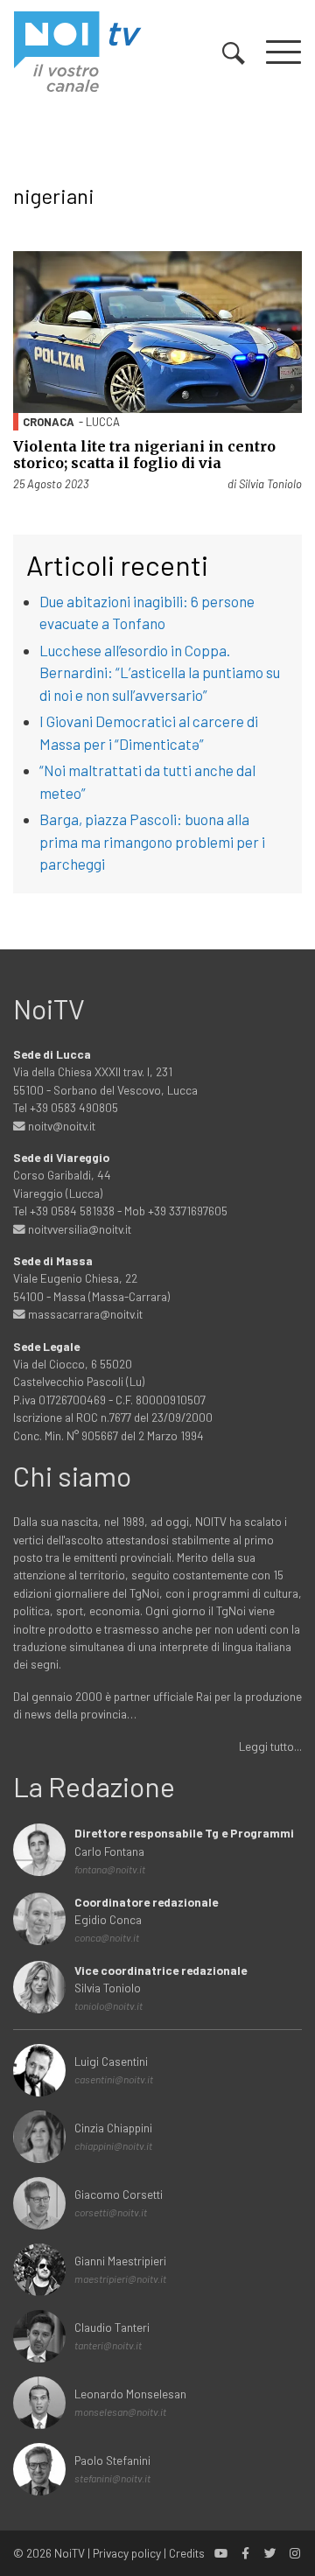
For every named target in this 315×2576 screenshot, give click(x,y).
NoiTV (70, 2553)
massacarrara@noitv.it (84, 1314)
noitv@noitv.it (60, 1126)
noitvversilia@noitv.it (78, 1229)
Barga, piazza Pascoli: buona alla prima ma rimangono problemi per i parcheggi (152, 841)
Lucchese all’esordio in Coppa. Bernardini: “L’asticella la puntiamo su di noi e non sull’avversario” (160, 672)
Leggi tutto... (270, 1746)
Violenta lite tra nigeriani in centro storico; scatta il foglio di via (144, 455)
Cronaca (49, 422)
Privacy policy (127, 2553)
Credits (187, 2553)
